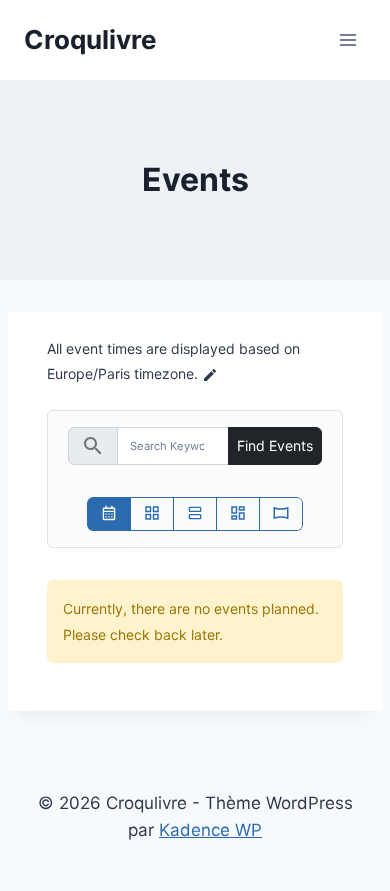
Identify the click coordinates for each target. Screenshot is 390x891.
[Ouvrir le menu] (347, 39)
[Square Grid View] (152, 514)
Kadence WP (210, 830)
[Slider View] (281, 514)
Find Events (275, 445)
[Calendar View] (109, 514)
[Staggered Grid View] (238, 514)
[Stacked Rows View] (195, 514)
